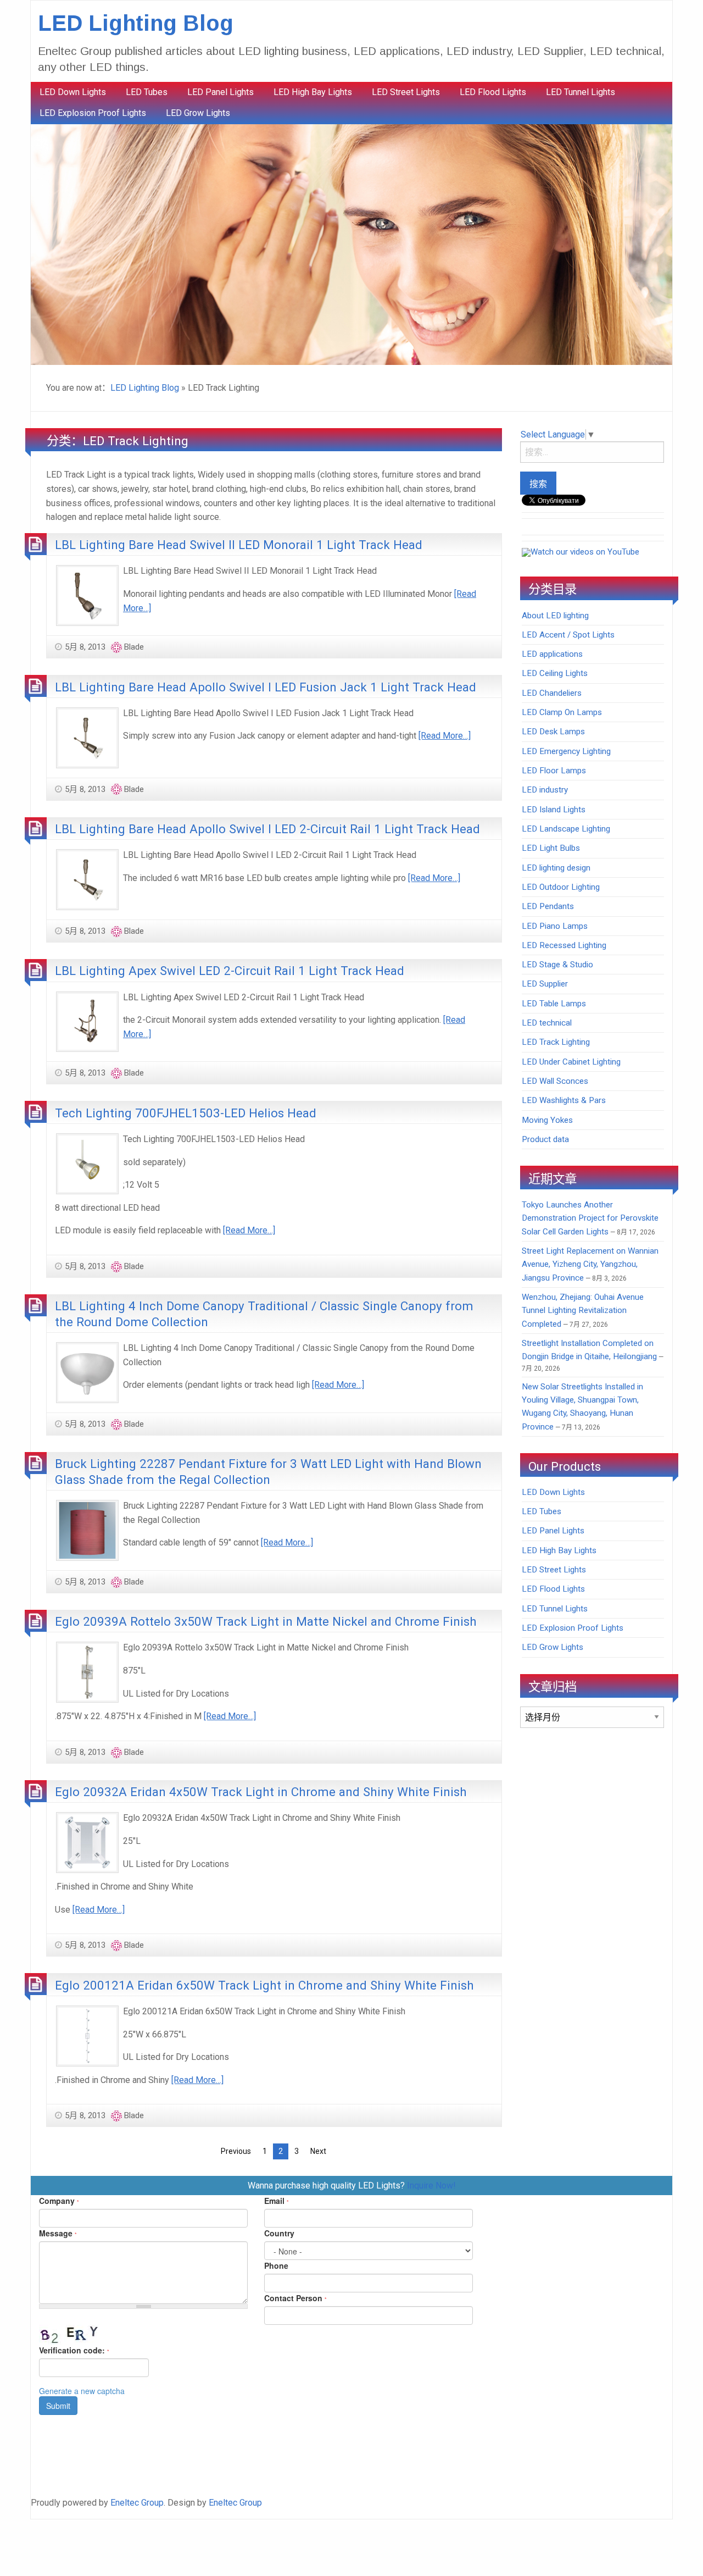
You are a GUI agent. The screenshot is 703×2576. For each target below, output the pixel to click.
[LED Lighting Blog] (351, 244)
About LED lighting (555, 616)
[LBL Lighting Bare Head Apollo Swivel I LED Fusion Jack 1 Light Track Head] (87, 737)
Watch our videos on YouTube (585, 552)
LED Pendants (548, 906)
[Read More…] (445, 736)
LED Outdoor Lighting (561, 887)
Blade (134, 647)
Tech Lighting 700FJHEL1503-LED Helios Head (186, 1113)
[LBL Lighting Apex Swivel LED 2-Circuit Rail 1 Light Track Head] (87, 1021)
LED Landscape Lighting (566, 829)
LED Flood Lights (493, 92)
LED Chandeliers (552, 693)
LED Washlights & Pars (564, 1100)
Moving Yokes (547, 1120)
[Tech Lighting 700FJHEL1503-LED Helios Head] (87, 1163)
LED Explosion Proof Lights (93, 113)
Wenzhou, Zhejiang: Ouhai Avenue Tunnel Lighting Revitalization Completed (583, 1311)
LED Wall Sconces (555, 1081)
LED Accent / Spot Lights (568, 635)
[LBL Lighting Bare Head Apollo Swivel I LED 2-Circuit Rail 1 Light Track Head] (87, 879)
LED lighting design (556, 868)
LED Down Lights (73, 92)
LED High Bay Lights (313, 92)
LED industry (545, 790)
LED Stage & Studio (557, 965)
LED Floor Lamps (554, 771)
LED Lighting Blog (136, 23)
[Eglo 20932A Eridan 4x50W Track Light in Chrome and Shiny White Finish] (87, 1842)
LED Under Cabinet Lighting (571, 1062)
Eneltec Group (137, 2503)
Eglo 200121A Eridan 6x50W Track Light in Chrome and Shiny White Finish (264, 1985)
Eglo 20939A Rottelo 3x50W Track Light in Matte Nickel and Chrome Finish (266, 1621)
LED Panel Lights (221, 92)
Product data (545, 1139)
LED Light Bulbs (551, 848)
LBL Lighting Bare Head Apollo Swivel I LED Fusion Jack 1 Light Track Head (266, 687)
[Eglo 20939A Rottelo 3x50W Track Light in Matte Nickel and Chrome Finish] (87, 1672)
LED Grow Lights (198, 113)
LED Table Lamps (554, 1004)
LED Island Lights (554, 810)
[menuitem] (73, 92)
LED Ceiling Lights (555, 673)
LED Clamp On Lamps (562, 712)
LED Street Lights (406, 92)
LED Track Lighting (556, 1042)
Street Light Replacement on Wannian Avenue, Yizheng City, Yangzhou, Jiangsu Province (590, 1264)
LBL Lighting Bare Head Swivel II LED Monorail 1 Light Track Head (239, 545)
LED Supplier (545, 984)
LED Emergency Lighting (566, 751)
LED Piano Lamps (555, 926)
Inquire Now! (431, 2186)
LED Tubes (147, 92)
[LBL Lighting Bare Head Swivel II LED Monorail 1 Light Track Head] (87, 595)
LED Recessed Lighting (564, 945)
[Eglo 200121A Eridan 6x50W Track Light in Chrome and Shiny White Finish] (87, 2035)
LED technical (547, 1023)
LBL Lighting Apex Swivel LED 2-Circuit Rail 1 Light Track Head (230, 971)
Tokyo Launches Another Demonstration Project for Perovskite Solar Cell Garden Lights (590, 1218)
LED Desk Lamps (553, 732)
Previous (236, 2151)
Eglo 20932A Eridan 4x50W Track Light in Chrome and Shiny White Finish (261, 1792)
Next (318, 2151)
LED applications (552, 654)
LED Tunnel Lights (581, 92)
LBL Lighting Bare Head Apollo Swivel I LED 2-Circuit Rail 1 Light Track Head (267, 829)
